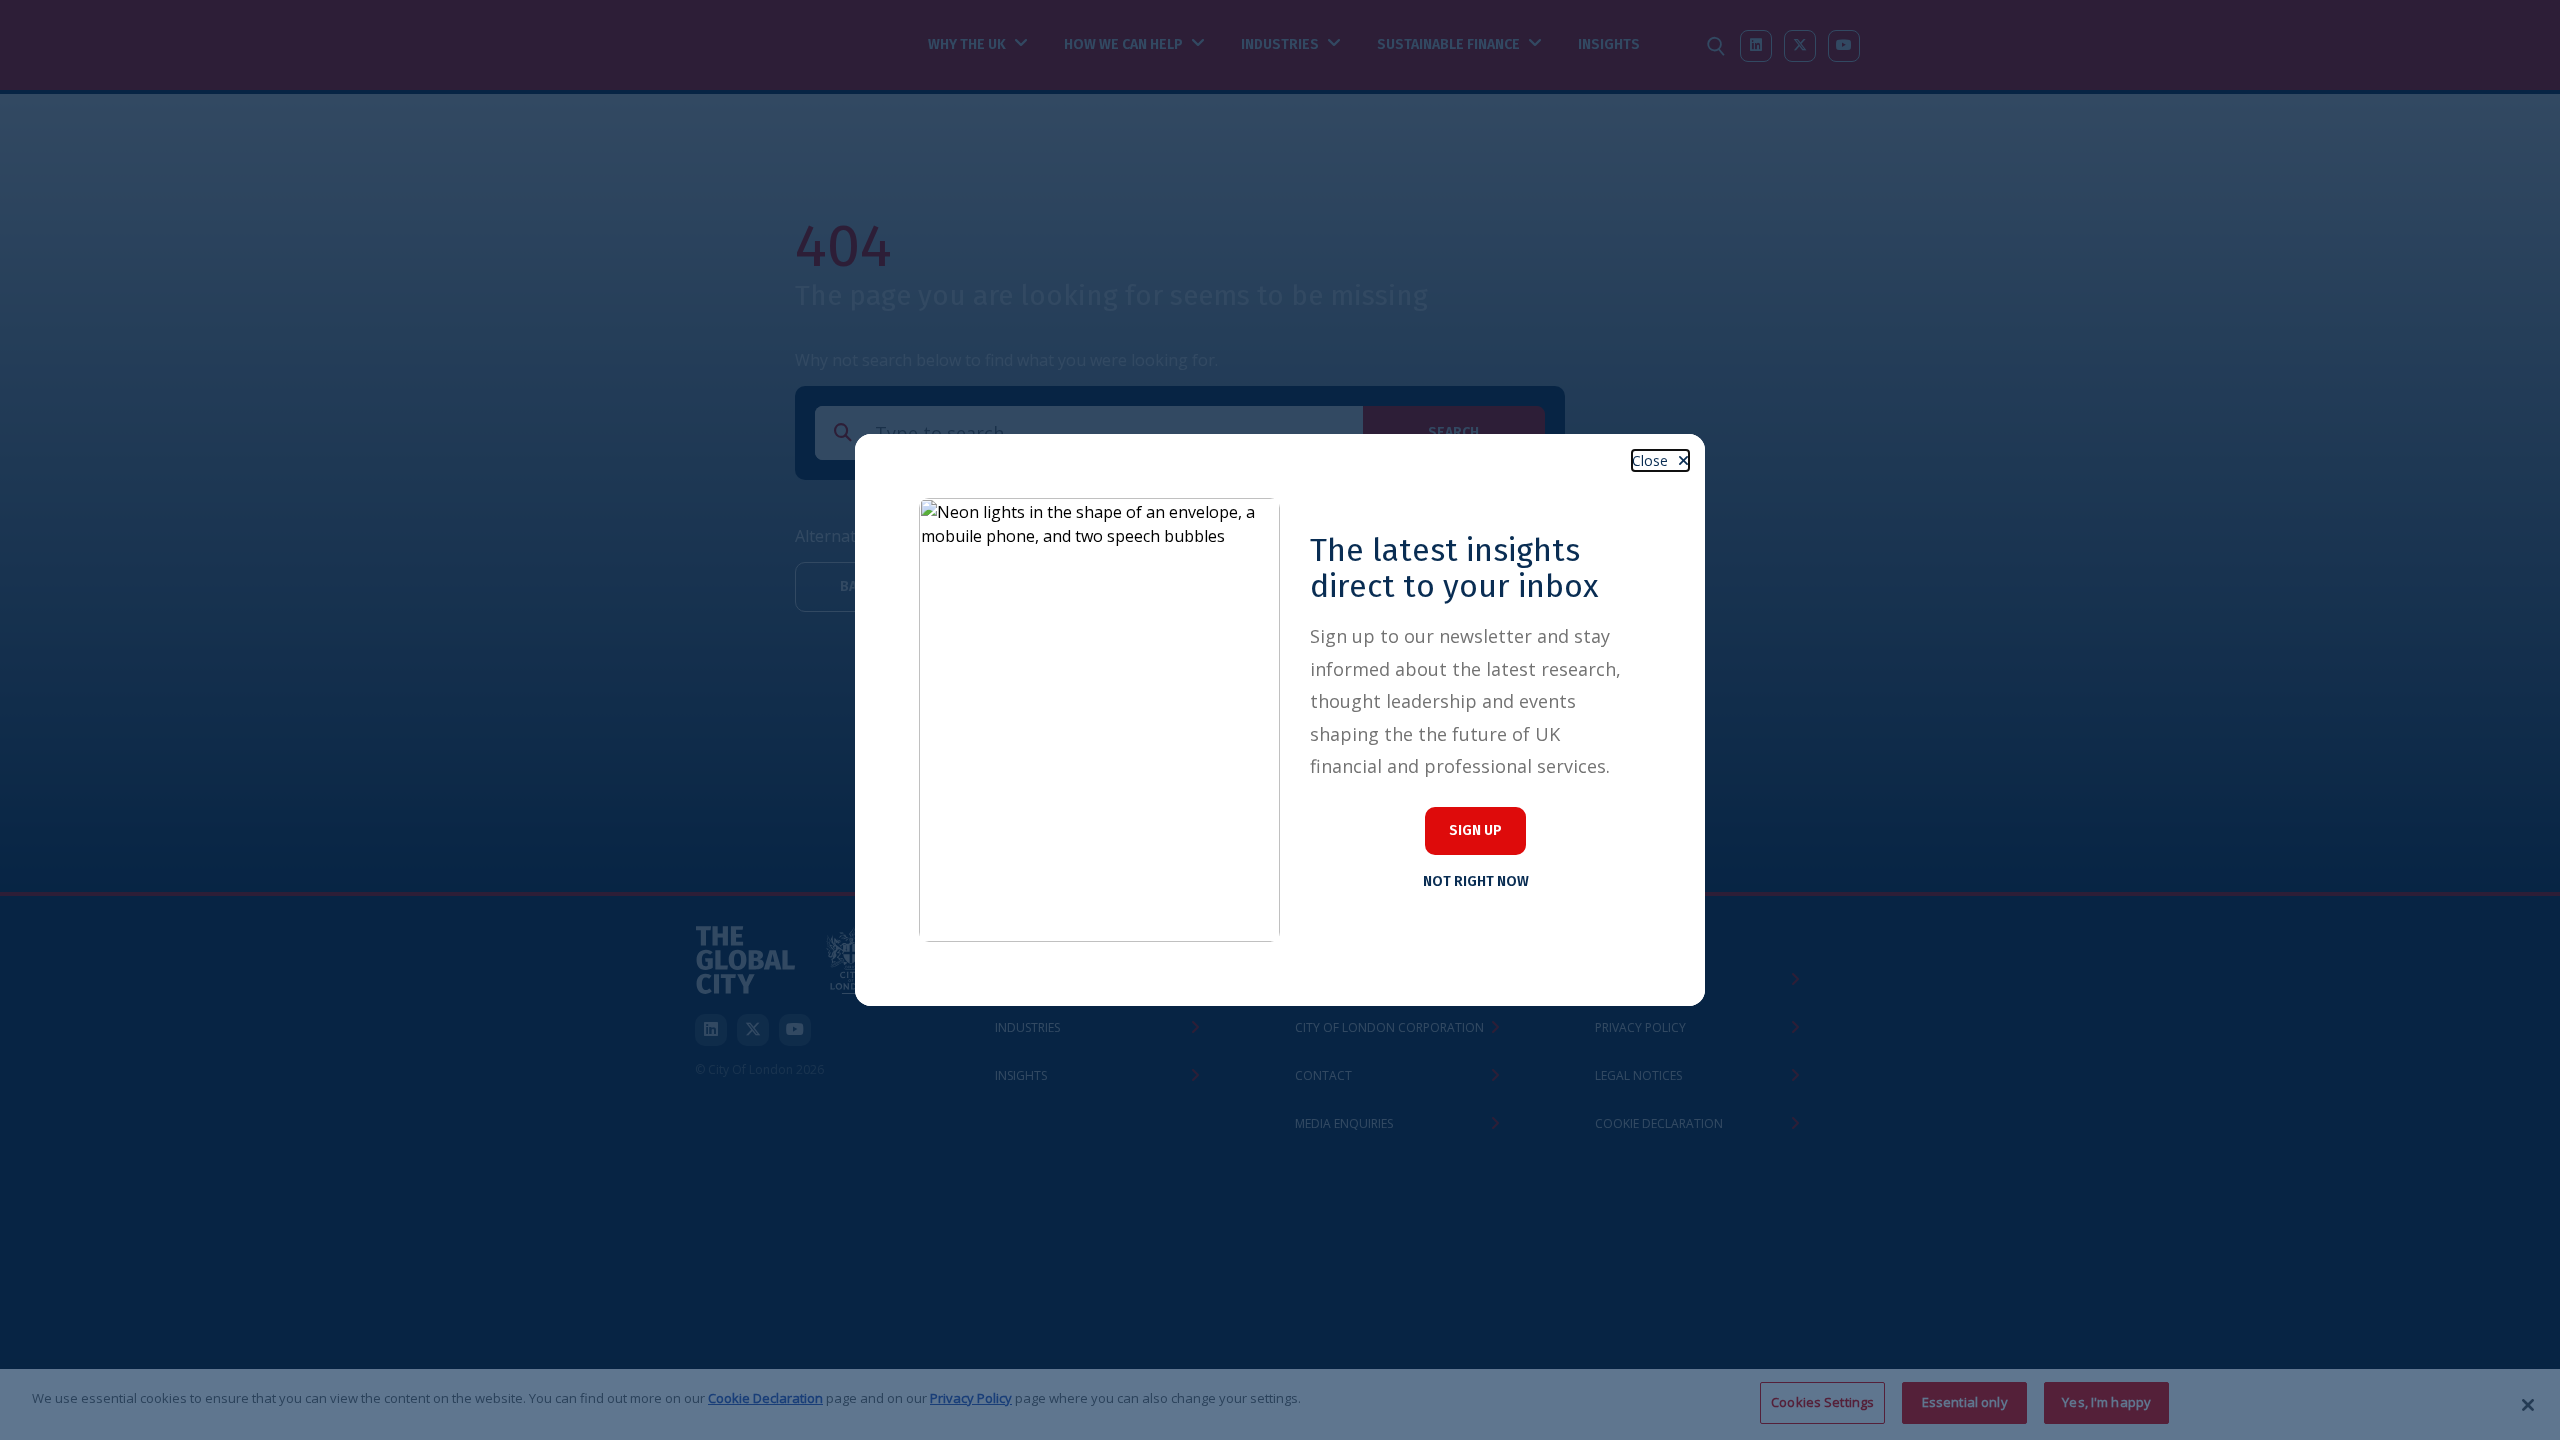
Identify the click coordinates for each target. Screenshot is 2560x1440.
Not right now (1476, 881)
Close (1650, 460)
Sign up (1475, 830)
